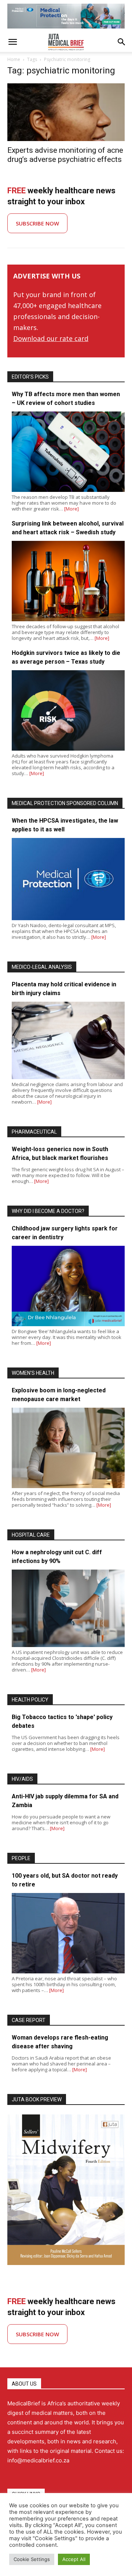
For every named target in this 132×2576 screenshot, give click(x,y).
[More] (71, 509)
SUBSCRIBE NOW (37, 223)
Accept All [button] (74, 2559)
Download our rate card (51, 338)
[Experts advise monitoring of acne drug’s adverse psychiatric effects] (66, 112)
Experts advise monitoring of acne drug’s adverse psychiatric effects (65, 155)
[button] (12, 42)
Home (14, 59)
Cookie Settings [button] (32, 2559)
